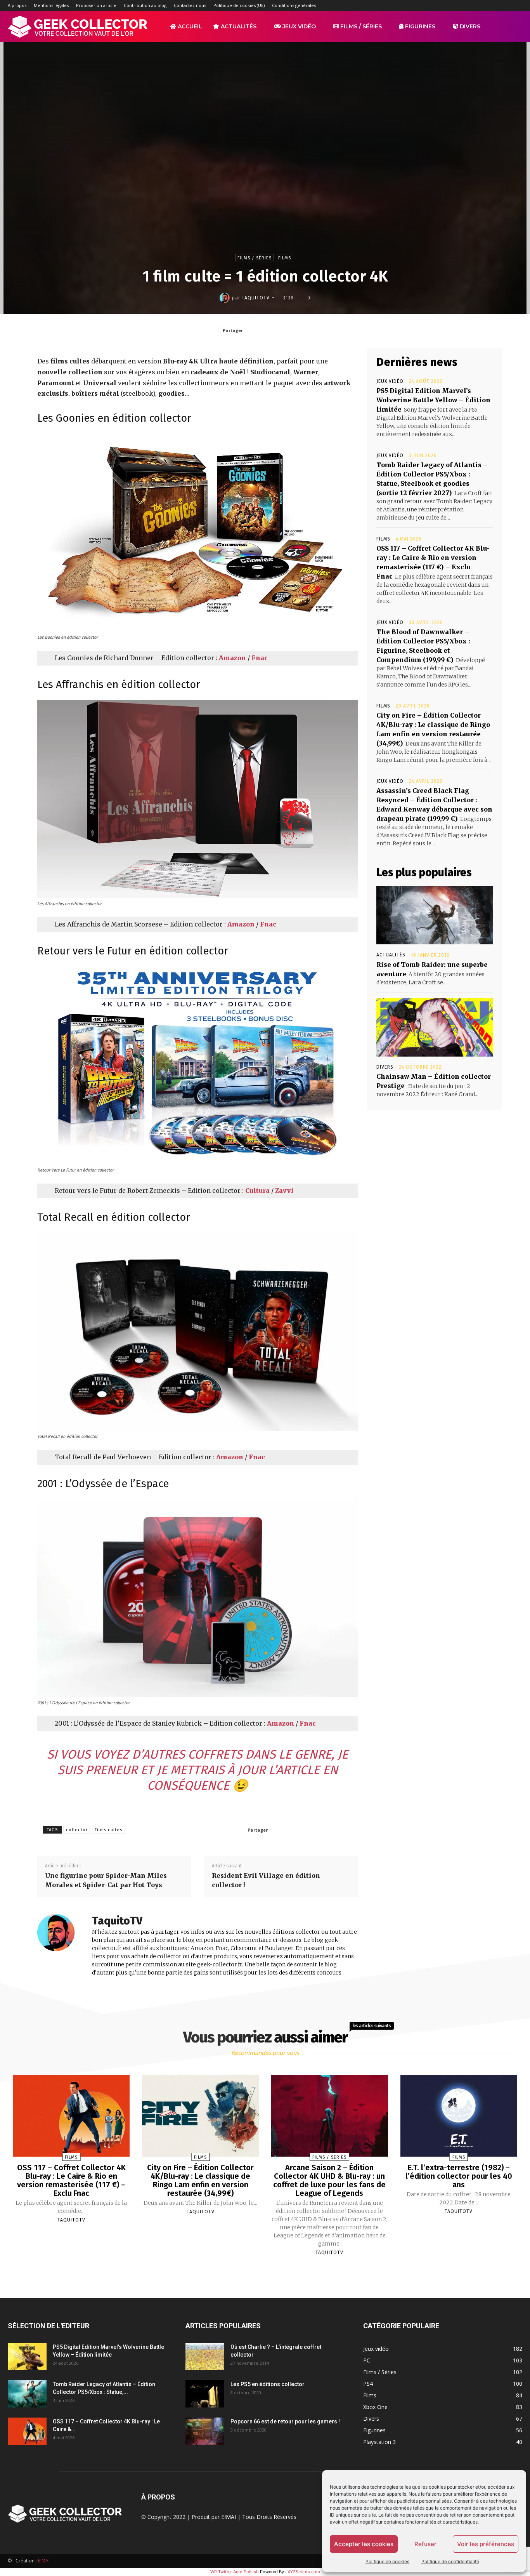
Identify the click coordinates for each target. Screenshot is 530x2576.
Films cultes (108, 1830)
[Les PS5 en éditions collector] (205, 2394)
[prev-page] (255, 2271)
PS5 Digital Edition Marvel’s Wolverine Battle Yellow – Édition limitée (433, 400)
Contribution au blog (145, 5)
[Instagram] (465, 5)
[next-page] (272, 2271)
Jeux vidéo (298, 26)
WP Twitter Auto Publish (235, 2572)
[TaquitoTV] (226, 298)
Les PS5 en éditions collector (268, 2384)
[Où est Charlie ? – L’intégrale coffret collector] (205, 2357)
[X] (504, 5)
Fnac (260, 658)
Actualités (238, 26)
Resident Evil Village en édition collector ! (266, 1880)
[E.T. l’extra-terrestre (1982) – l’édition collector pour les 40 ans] (459, 2116)
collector (77, 1830)
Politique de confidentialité (450, 2561)
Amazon (232, 658)
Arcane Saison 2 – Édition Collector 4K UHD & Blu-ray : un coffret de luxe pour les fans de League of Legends (329, 2180)
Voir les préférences (486, 2544)
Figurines (419, 26)
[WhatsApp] (319, 330)
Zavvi (284, 1191)
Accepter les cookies (364, 2544)
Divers (469, 26)
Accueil (189, 26)
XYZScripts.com (304, 2572)
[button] (513, 27)
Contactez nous (190, 5)
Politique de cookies (387, 2561)
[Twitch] (491, 5)
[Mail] (478, 5)
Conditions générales (294, 5)
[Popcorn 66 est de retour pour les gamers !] (205, 2431)
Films (285, 258)
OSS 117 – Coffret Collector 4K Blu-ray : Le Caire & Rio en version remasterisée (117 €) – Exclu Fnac (71, 2180)
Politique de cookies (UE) (239, 5)
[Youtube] (516, 5)
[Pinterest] (301, 330)
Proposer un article (96, 5)
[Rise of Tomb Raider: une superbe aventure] (435, 915)
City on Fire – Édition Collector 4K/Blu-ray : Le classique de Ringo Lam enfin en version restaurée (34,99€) (200, 2180)
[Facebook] (452, 5)
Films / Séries (360, 26)
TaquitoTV (256, 298)
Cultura (257, 1191)
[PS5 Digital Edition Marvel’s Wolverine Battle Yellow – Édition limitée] (27, 2357)
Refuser (425, 2544)
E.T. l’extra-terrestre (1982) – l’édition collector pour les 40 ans (459, 2176)
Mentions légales (51, 5)
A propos (17, 5)
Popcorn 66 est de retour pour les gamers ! (285, 2421)
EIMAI (229, 2517)
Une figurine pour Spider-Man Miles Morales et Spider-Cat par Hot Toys (106, 1880)
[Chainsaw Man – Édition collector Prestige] (435, 1027)
